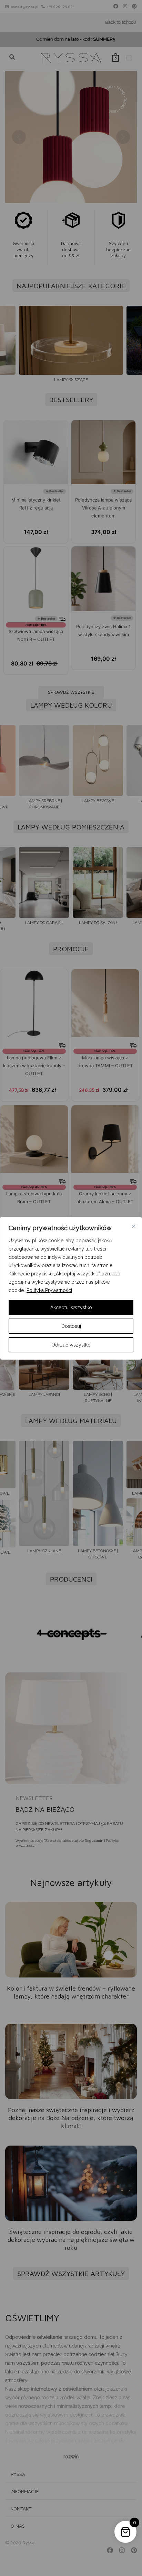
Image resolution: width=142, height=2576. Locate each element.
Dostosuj (71, 1326)
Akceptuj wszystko (71, 1308)
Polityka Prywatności (49, 1290)
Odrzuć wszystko (71, 1345)
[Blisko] (134, 1226)
